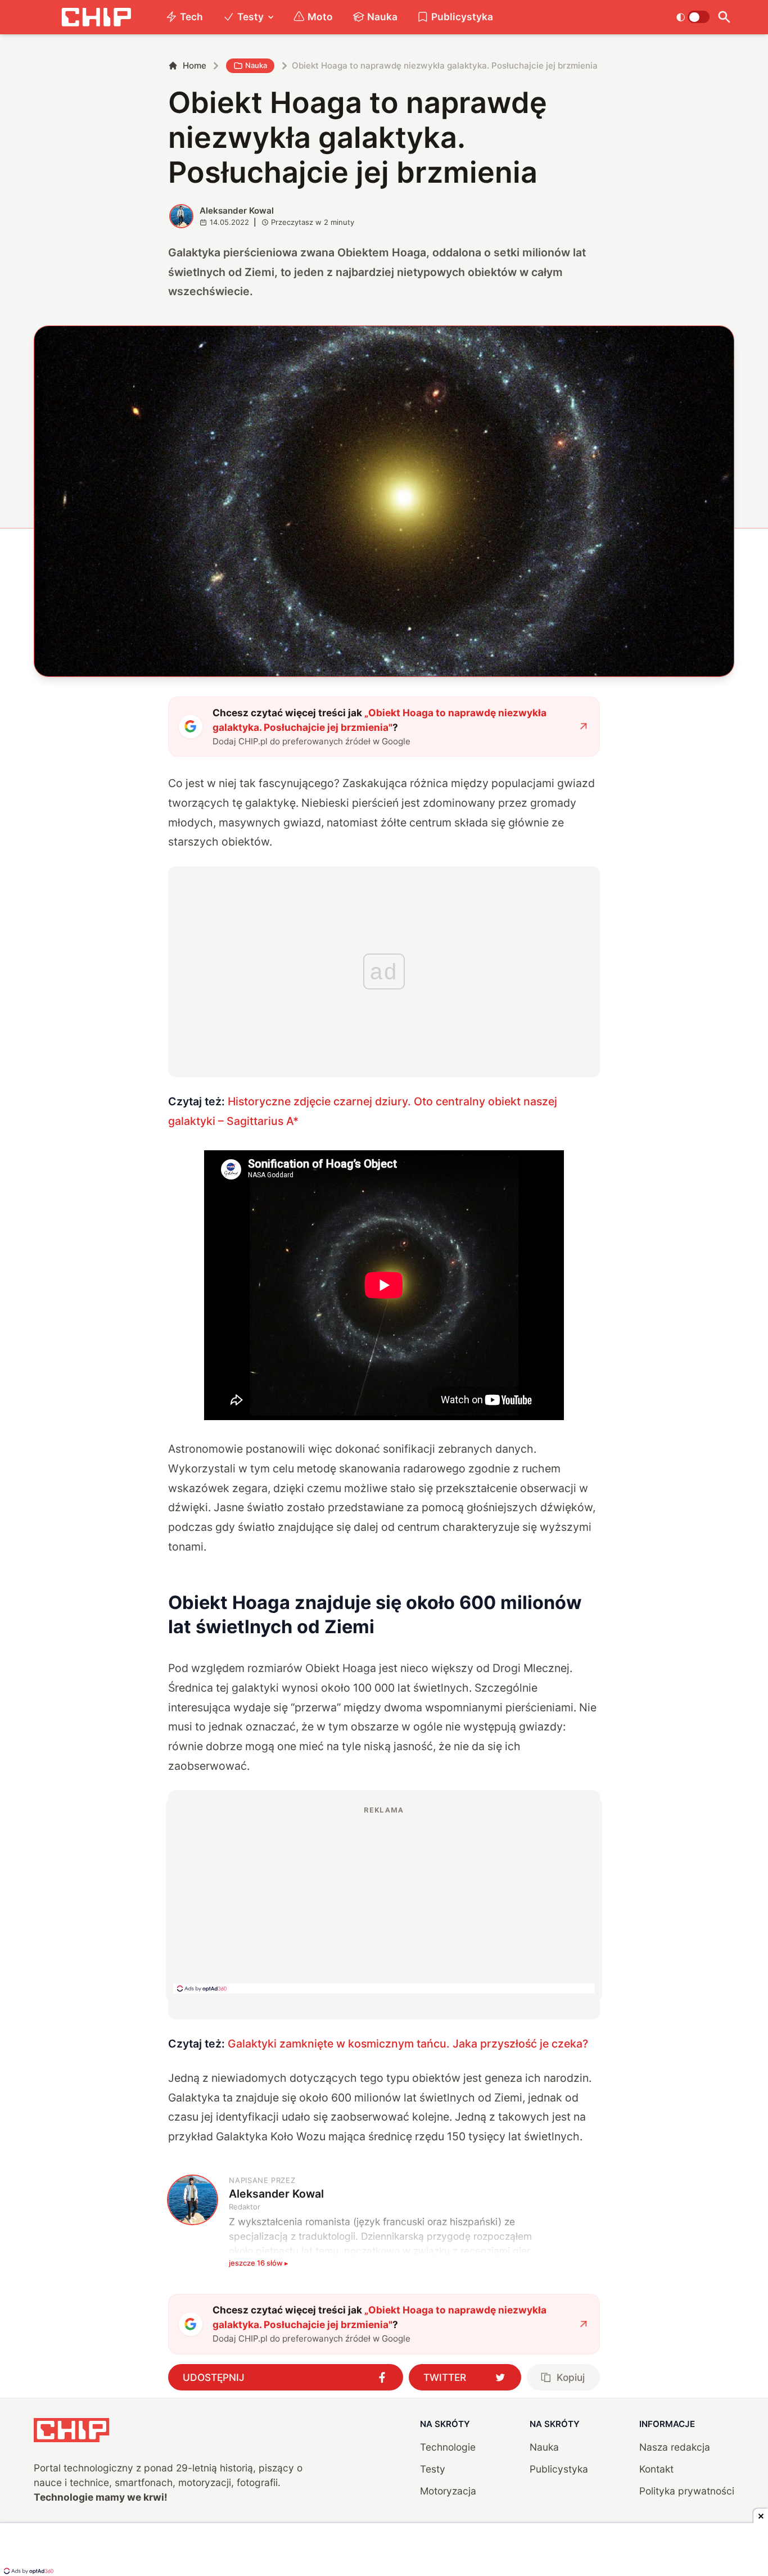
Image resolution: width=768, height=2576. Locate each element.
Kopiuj (571, 2377)
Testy (250, 17)
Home (195, 65)
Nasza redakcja (675, 2447)
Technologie (448, 2447)
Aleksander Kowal (237, 211)
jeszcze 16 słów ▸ (259, 2263)
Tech (191, 17)
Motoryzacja (448, 2491)
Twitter (445, 2377)
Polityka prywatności (687, 2491)
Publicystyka (462, 17)
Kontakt (656, 2469)
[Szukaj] (724, 17)
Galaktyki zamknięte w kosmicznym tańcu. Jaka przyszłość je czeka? (408, 2044)
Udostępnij (214, 2377)
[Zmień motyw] (693, 17)
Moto (320, 17)
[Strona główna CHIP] (96, 17)
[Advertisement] (384, 1899)
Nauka (382, 17)
